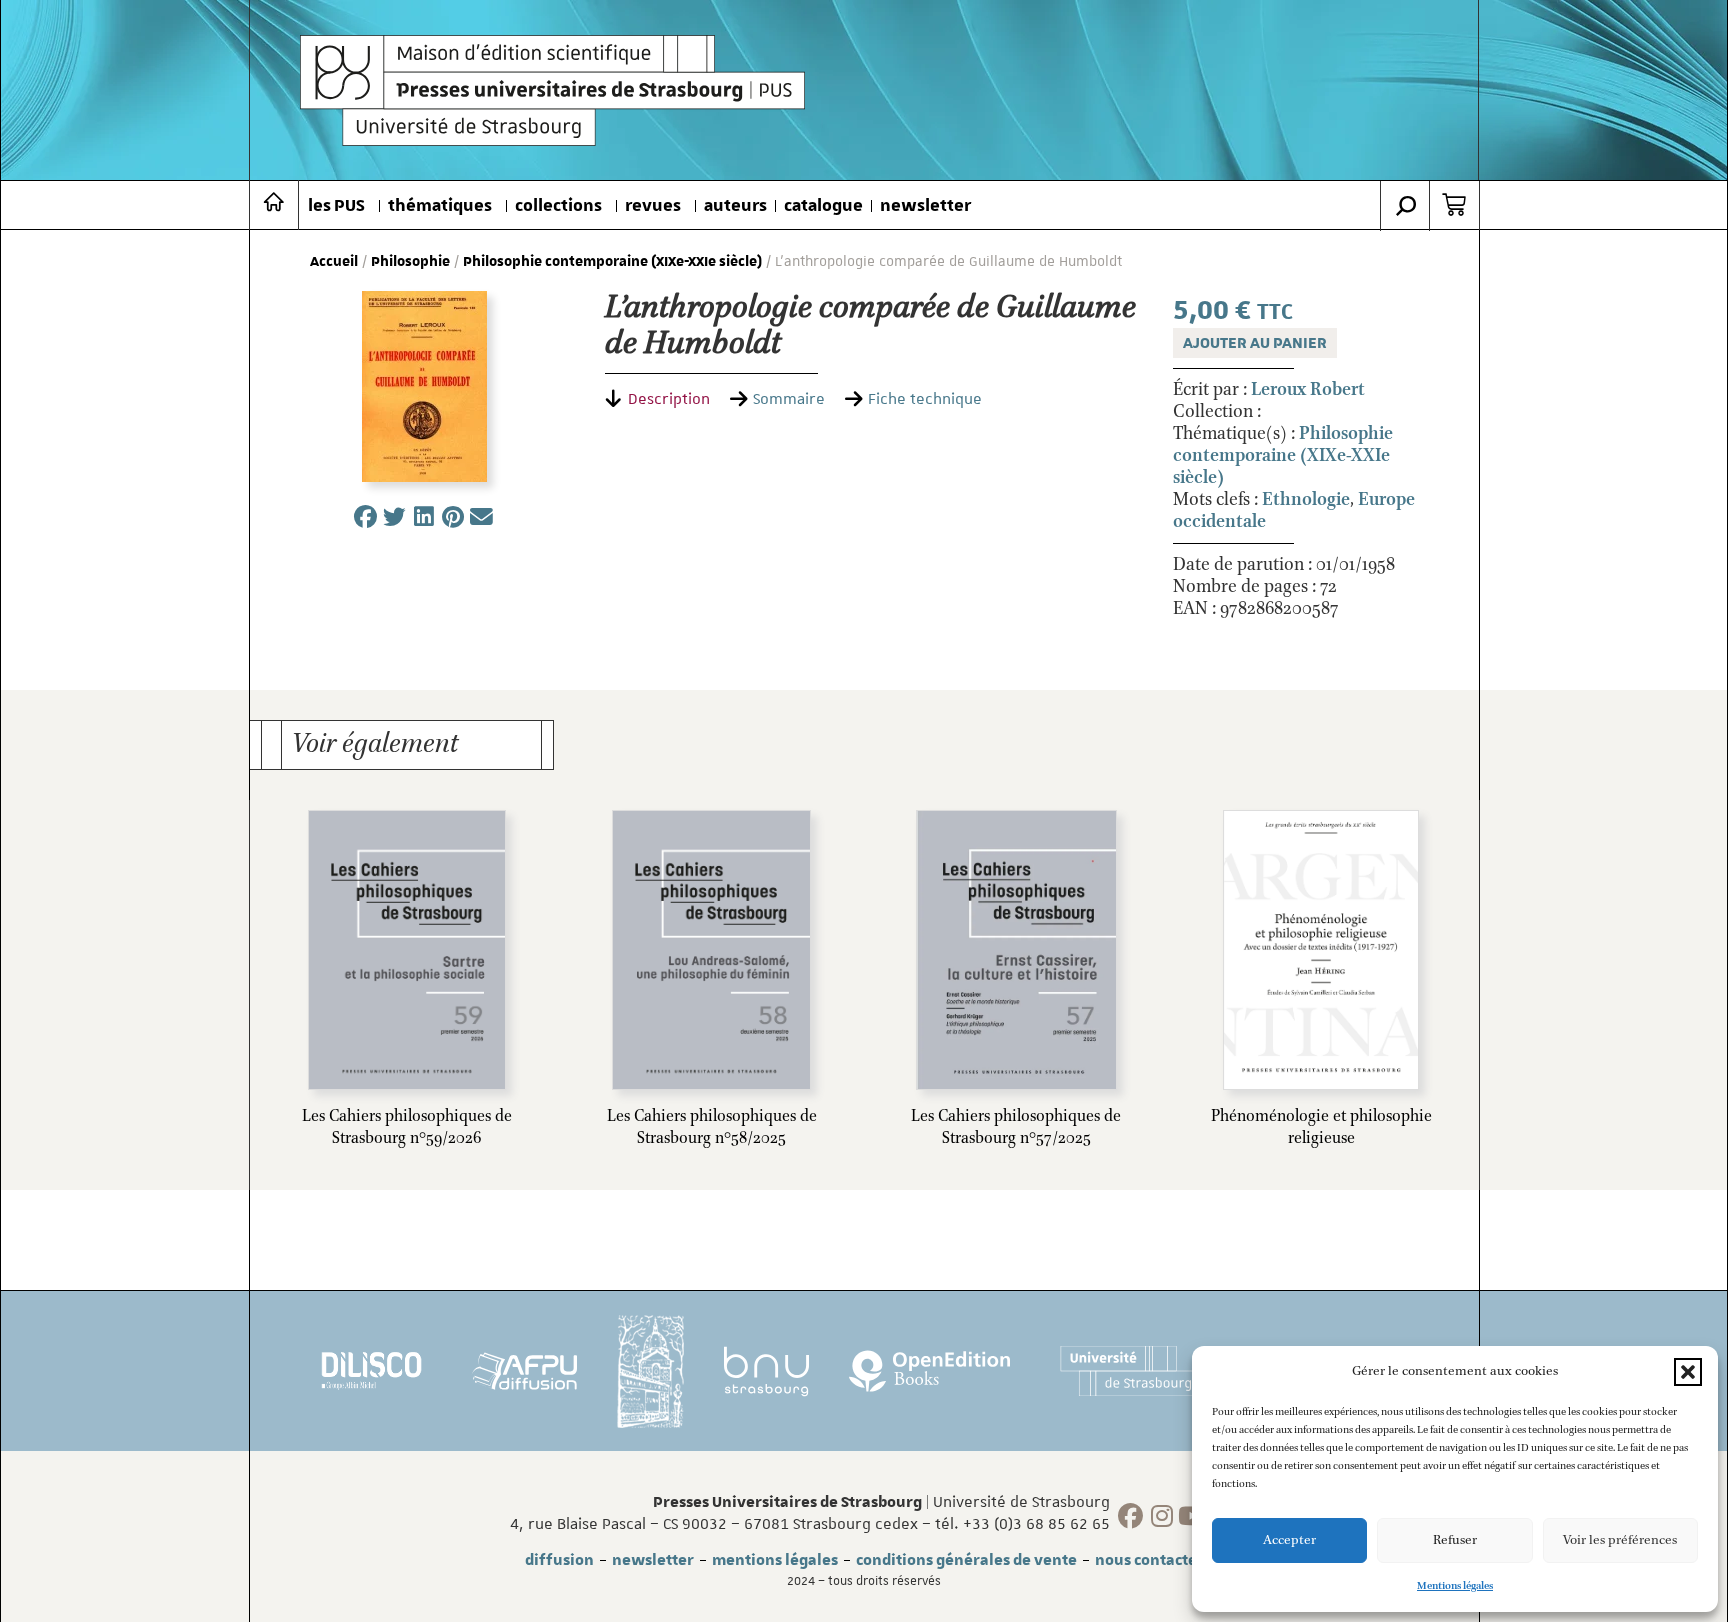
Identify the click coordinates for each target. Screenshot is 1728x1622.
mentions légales (775, 1560)
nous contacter (1149, 1560)
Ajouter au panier (1255, 343)
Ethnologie (1306, 500)
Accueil (334, 262)
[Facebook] (1130, 1516)
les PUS (336, 206)
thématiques (440, 206)
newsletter (925, 206)
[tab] (657, 399)
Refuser (1455, 1540)
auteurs (735, 206)
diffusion (559, 1560)
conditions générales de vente (966, 1560)
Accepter (1289, 1540)
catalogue (823, 206)
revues (653, 206)
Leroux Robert (1308, 390)
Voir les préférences (1620, 1540)
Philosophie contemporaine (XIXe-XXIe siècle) (612, 262)
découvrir (340, 1120)
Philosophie (410, 262)
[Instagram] (1161, 1516)
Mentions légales (1455, 1586)
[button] (1688, 1372)
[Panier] (1454, 205)
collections (558, 206)
